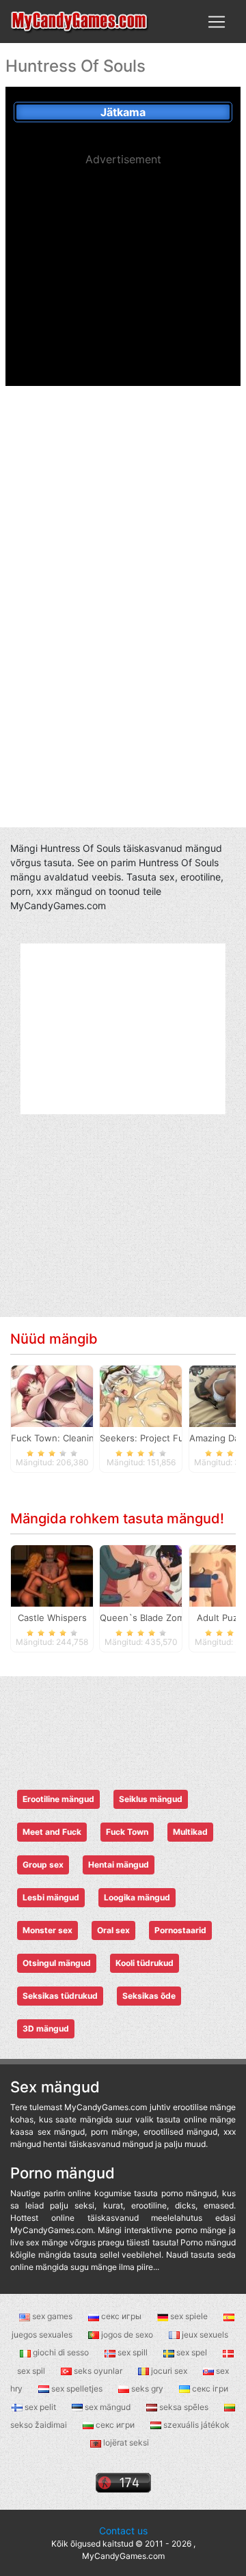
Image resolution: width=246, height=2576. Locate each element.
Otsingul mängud (57, 1963)
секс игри (115, 2425)
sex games (52, 2316)
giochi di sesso (61, 2352)
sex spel (192, 2352)
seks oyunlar (98, 2371)
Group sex (43, 1865)
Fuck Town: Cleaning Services (75, 1438)
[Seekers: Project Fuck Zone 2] (141, 1395)
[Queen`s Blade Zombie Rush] (141, 1575)
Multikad (190, 1832)
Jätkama (123, 112)
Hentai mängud (119, 1865)
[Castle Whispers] (52, 1575)
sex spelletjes (77, 2388)
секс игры (121, 2316)
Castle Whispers (52, 1618)
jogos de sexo (127, 2335)
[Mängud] (80, 22)
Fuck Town (127, 1832)
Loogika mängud (137, 1897)
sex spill (133, 2352)
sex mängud (108, 2407)
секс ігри (209, 2388)
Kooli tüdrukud (145, 1963)
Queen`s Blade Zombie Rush (161, 1618)
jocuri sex (169, 2371)
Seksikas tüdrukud (60, 1996)
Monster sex (47, 1930)
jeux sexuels (204, 2335)
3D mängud (46, 2028)
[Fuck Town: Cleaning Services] (52, 1395)
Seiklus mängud (151, 1799)
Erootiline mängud (58, 1799)
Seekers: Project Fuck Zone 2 (163, 1438)
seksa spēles (184, 2407)
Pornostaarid (180, 1930)
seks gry (147, 2388)
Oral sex (113, 1930)
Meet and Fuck (52, 1832)
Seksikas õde (149, 1996)
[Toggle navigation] (217, 22)
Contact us (123, 2531)
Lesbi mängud (51, 1897)
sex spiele (189, 2316)
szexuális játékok (195, 2425)
